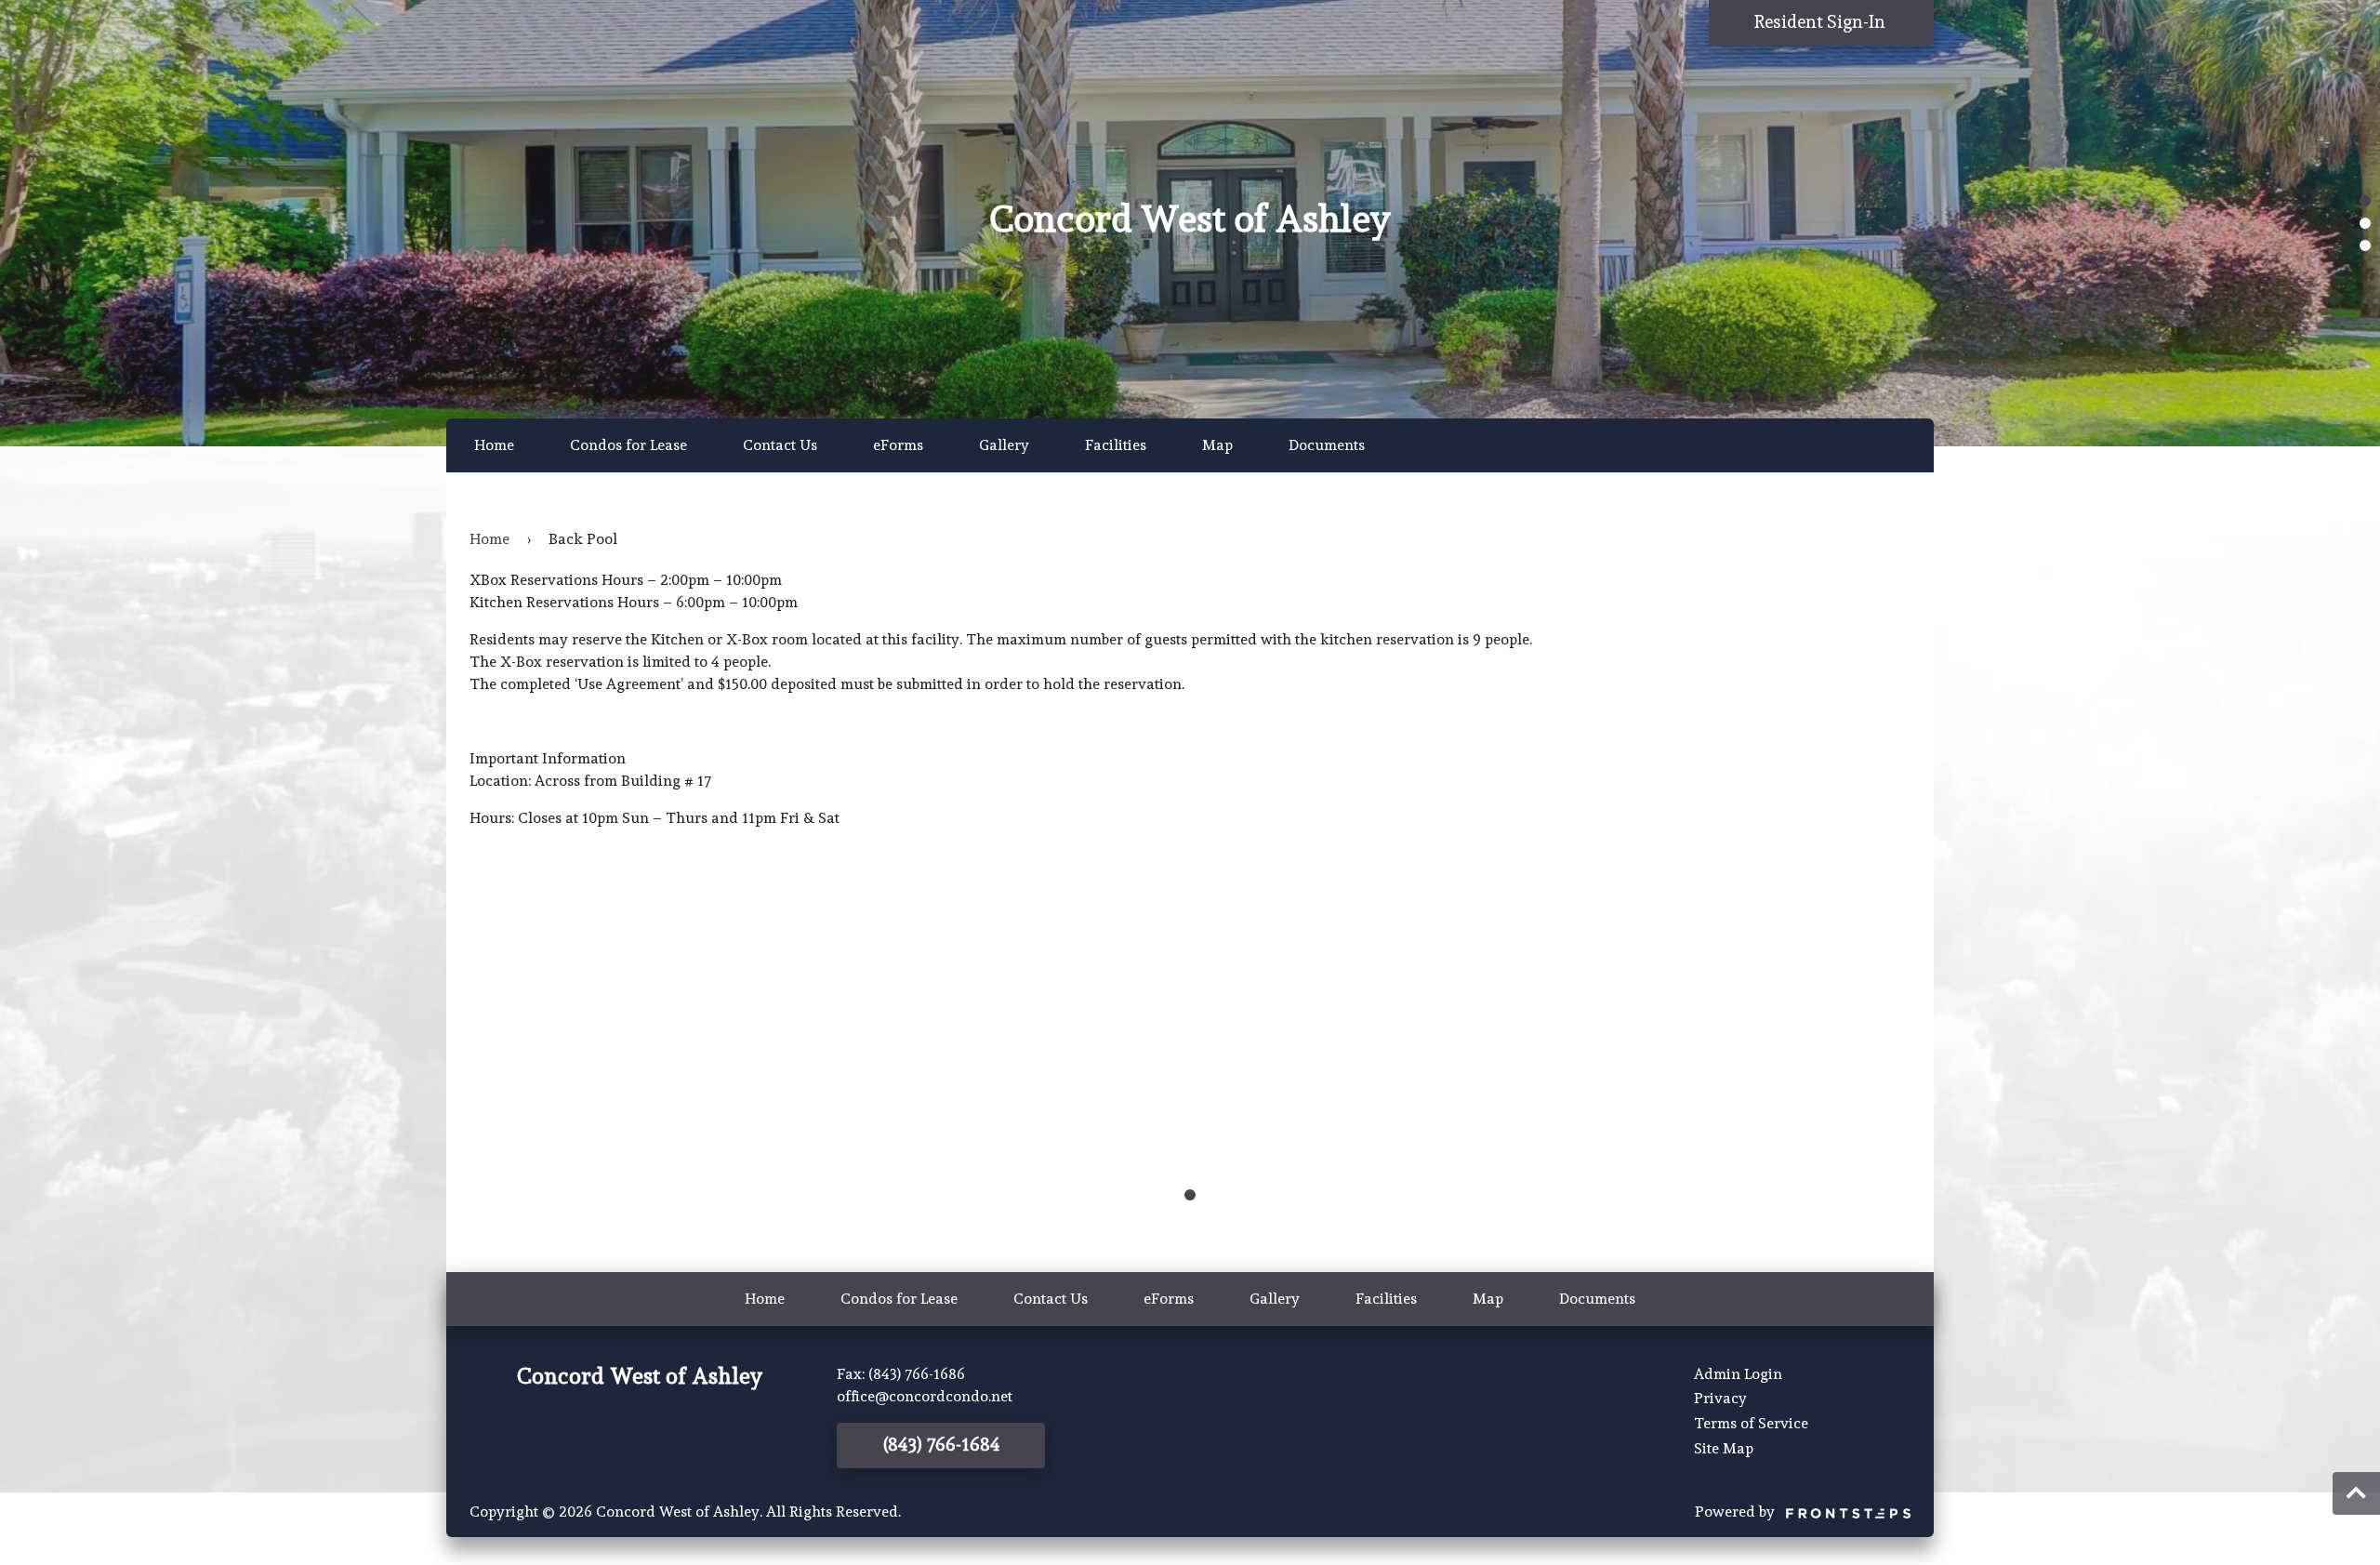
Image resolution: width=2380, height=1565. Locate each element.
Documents (1327, 445)
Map (1217, 445)
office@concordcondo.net (925, 1396)
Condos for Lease (628, 445)
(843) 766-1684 (941, 1445)
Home (494, 445)
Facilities (1116, 445)
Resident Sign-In (1822, 22)
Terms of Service (1751, 1423)
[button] (2365, 201)
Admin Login (1738, 1374)
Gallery (1004, 445)
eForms (898, 445)
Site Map (1724, 1448)
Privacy (1720, 1398)
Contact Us (780, 445)
